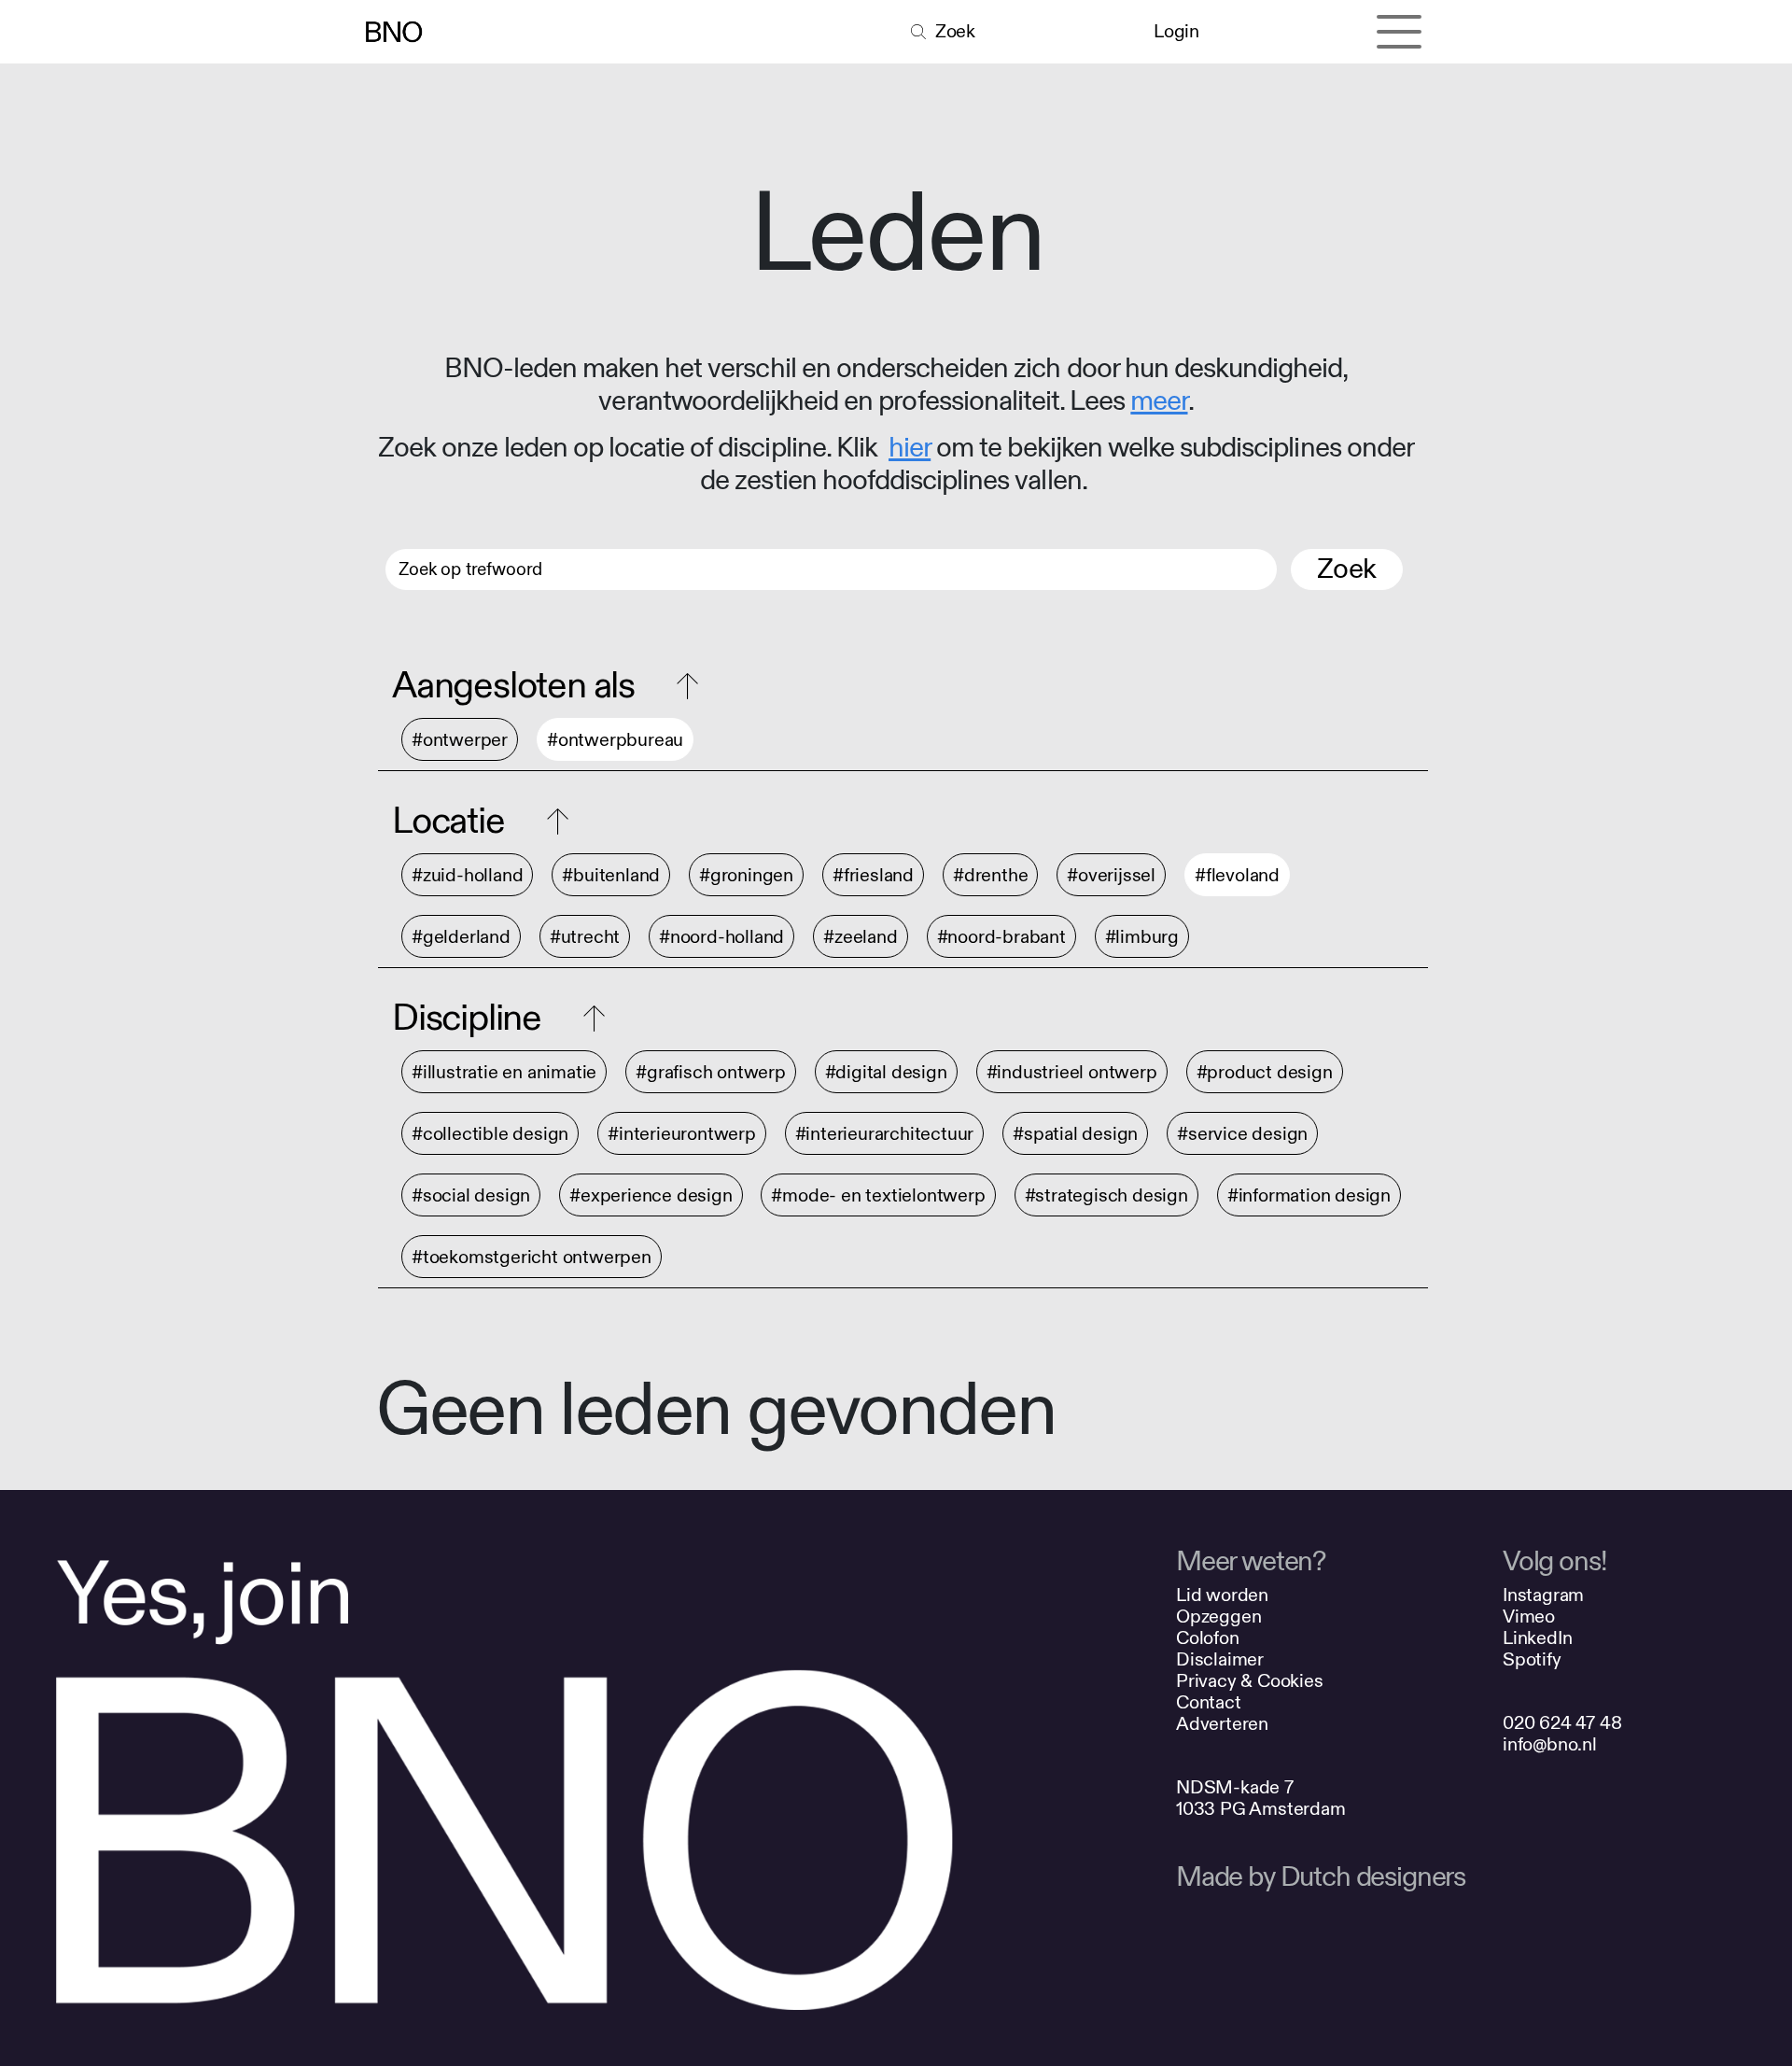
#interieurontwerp (682, 1134)
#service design (1242, 1134)
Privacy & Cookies (1250, 1681)
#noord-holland (721, 937)
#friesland (873, 875)
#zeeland (860, 937)
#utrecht (585, 937)
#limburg (1142, 937)
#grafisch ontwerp (711, 1072)
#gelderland (461, 937)
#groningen (746, 875)
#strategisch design (1106, 1195)
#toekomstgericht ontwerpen (532, 1257)
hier (910, 448)
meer (1159, 401)
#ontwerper (460, 740)
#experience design (651, 1195)
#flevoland (1237, 875)
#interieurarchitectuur (885, 1134)
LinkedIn (1537, 1638)
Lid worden (1222, 1595)
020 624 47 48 (1562, 1723)
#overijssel (1111, 875)
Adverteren (1222, 1724)
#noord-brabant (1001, 937)
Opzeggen (1218, 1616)
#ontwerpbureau (615, 740)
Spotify (1532, 1659)
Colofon (1208, 1638)
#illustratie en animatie (504, 1072)
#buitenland (611, 875)
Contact (1209, 1702)
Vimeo (1529, 1616)
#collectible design (490, 1134)
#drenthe (990, 875)
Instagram (1543, 1595)
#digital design (886, 1072)
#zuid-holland (467, 875)
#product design (1265, 1072)
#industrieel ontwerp (1072, 1072)
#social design (471, 1195)
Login (1176, 31)
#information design (1309, 1195)
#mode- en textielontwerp (878, 1195)
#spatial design (1075, 1134)
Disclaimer (1220, 1659)
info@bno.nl (1550, 1744)
